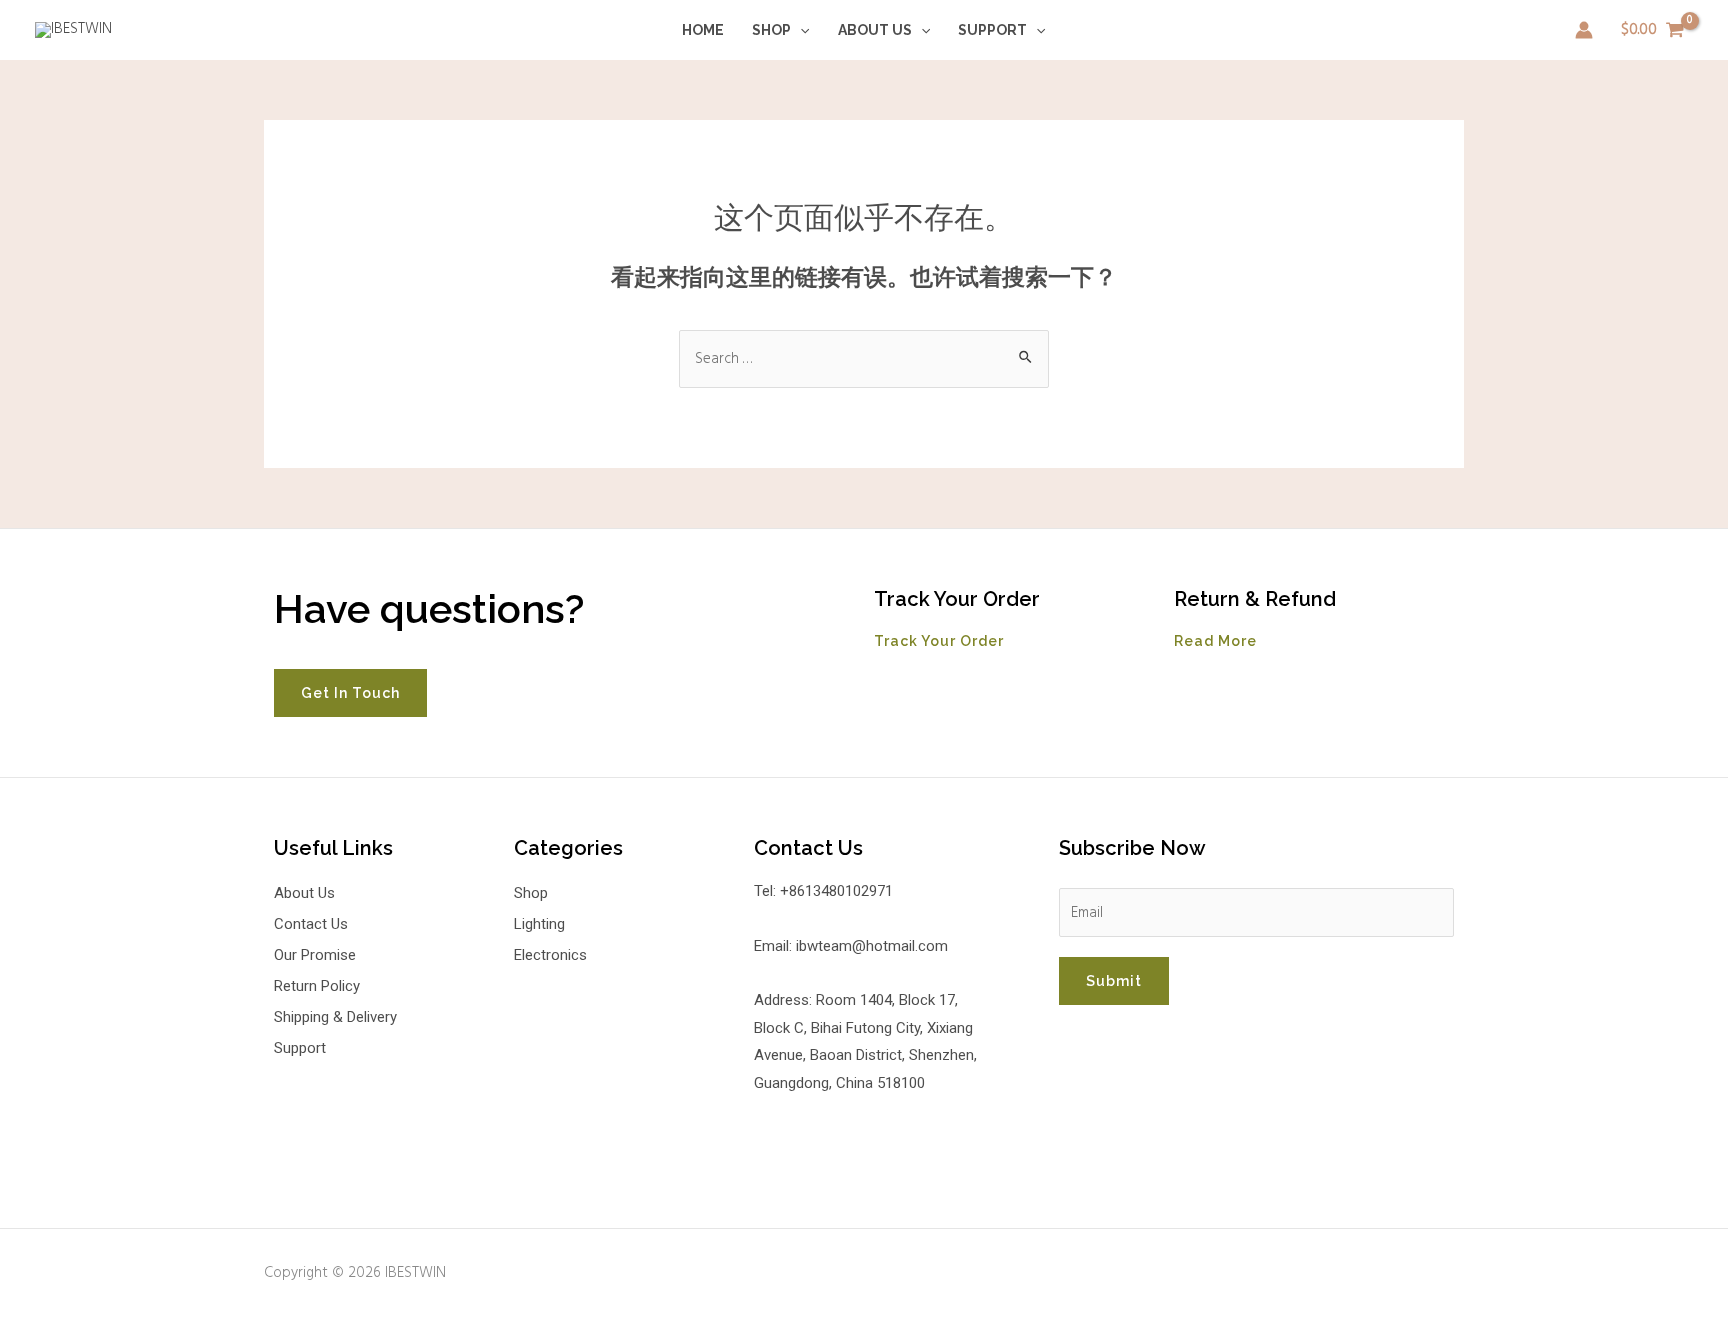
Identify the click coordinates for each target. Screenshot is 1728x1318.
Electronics (550, 955)
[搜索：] (864, 359)
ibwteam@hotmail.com (872, 946)
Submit (1114, 981)
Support (992, 30)
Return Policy (317, 986)
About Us (875, 30)
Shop (771, 30)
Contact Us (311, 924)
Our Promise (315, 955)
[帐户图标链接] (1584, 30)
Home (703, 30)
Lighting (539, 924)
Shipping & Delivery (335, 1017)
